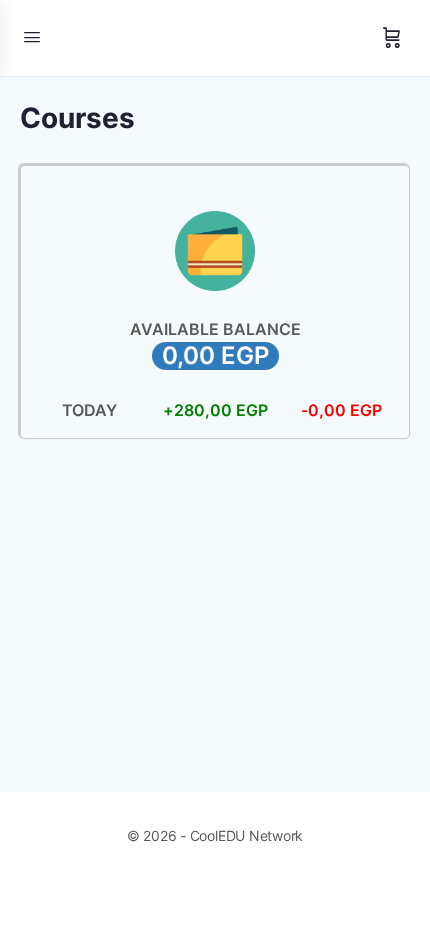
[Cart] (392, 38)
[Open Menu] (32, 36)
